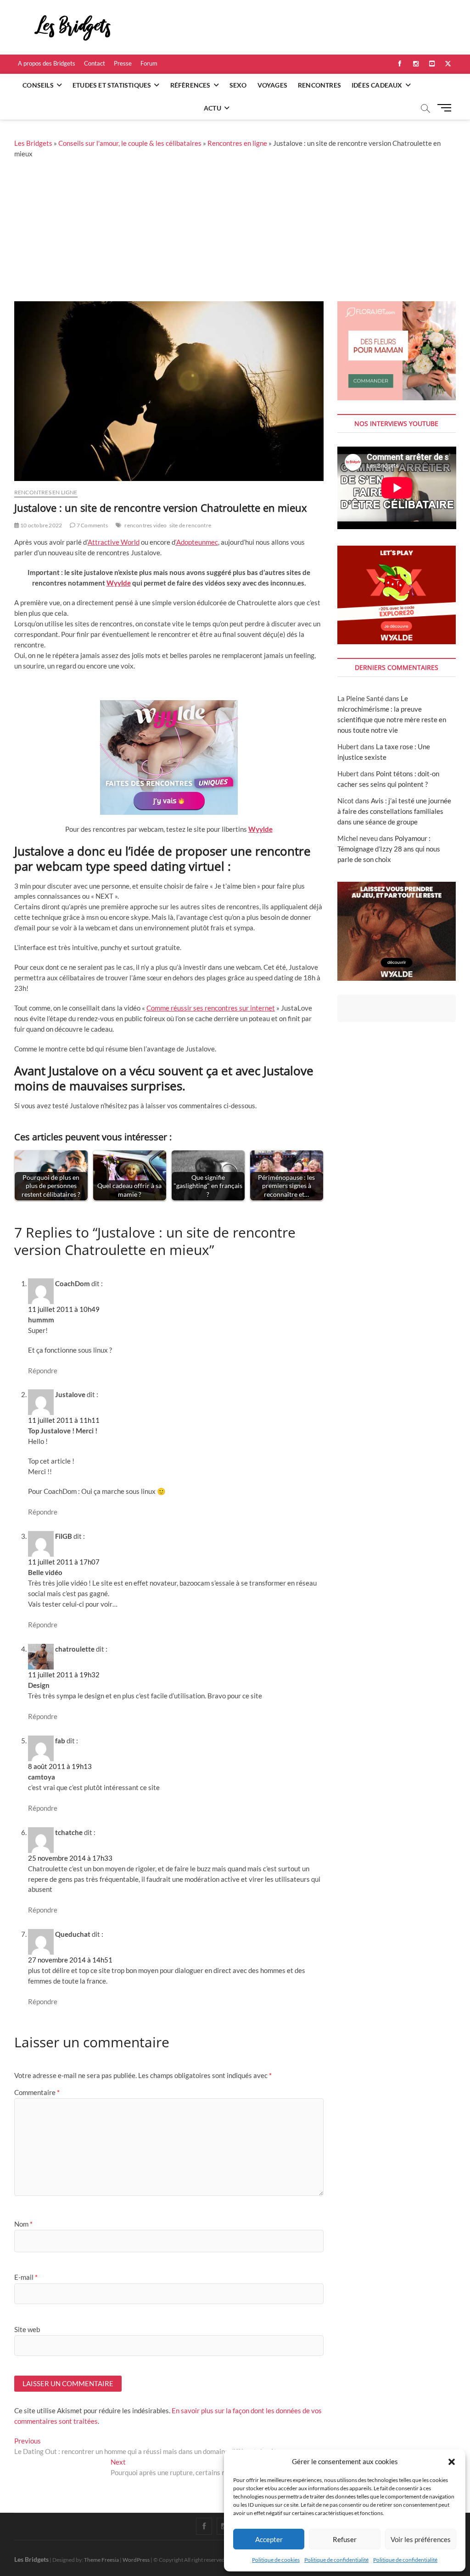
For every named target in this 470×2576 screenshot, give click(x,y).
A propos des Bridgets (47, 63)
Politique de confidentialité (336, 2560)
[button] (452, 2462)
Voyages (272, 85)
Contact (95, 63)
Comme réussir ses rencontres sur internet (211, 1008)
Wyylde (119, 583)
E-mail (26, 2277)
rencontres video (145, 525)
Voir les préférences (421, 2539)
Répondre (43, 1371)
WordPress (136, 2560)
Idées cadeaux (377, 85)
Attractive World (114, 542)
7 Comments (92, 525)
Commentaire (37, 2092)
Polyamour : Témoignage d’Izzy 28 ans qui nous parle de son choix (389, 849)
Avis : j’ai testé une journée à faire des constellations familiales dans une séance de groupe (394, 811)
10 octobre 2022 (41, 525)
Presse (123, 63)
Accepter (269, 2539)
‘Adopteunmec (197, 542)
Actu (213, 108)
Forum (149, 63)
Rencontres (319, 85)
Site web (27, 2329)
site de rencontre (190, 525)
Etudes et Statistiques (112, 85)
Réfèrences (190, 85)
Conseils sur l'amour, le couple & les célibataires (130, 143)
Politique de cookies (276, 2560)
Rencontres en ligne (237, 143)
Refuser (345, 2539)
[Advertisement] (235, 232)
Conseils (38, 85)
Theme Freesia (101, 2560)
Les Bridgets (33, 143)
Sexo (238, 85)
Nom (23, 2224)
